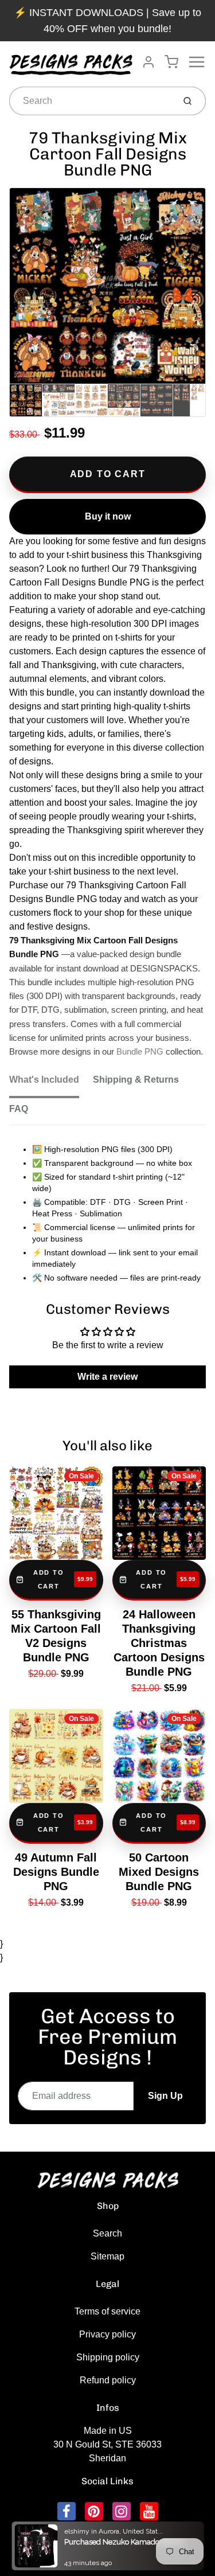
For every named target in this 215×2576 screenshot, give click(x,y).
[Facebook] (67, 2511)
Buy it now (108, 516)
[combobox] (91, 101)
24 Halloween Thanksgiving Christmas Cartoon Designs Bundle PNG (159, 1643)
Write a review (107, 1377)
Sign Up (165, 2096)
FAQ (19, 1109)
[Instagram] (122, 2511)
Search (107, 2233)
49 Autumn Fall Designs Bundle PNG (56, 1872)
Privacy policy (107, 2334)
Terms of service (107, 2311)
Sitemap (107, 2256)
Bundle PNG (140, 1052)
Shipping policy (108, 2357)
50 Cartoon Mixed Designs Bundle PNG (159, 1872)
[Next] (196, 291)
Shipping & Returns (136, 1080)
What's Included (44, 1080)
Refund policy (108, 2380)
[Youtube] (149, 2511)
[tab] (51, 1083)
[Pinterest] (94, 2511)
